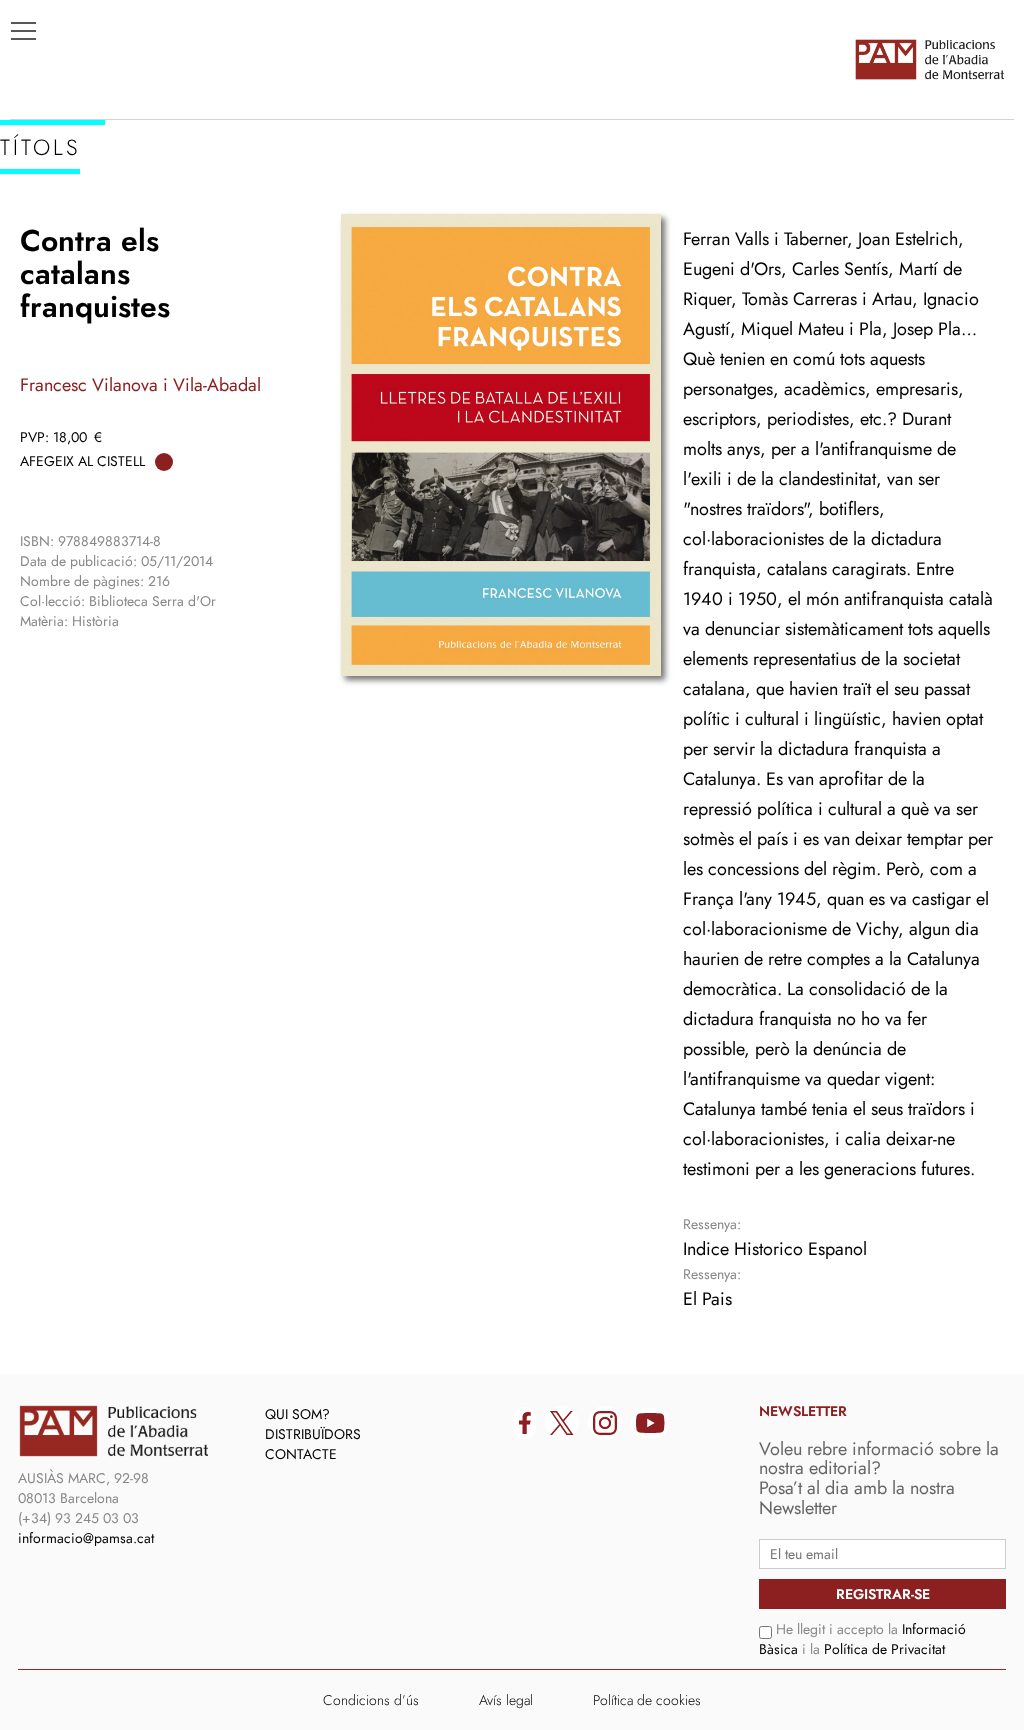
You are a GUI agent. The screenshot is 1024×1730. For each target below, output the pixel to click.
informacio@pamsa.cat (86, 1538)
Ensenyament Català (110, 271)
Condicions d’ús (371, 1700)
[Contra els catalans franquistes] (501, 445)
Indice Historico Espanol (775, 1249)
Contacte (301, 1454)
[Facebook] (525, 1423)
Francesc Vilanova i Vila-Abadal (140, 385)
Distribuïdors (313, 1434)
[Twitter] (562, 1423)
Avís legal (506, 1700)
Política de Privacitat (884, 1649)
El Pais (707, 1299)
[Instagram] (605, 1423)
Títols (46, 211)
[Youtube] (650, 1423)
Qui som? (297, 1414)
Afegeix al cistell (82, 461)
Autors (51, 241)
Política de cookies (647, 1700)
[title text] (929, 59)
